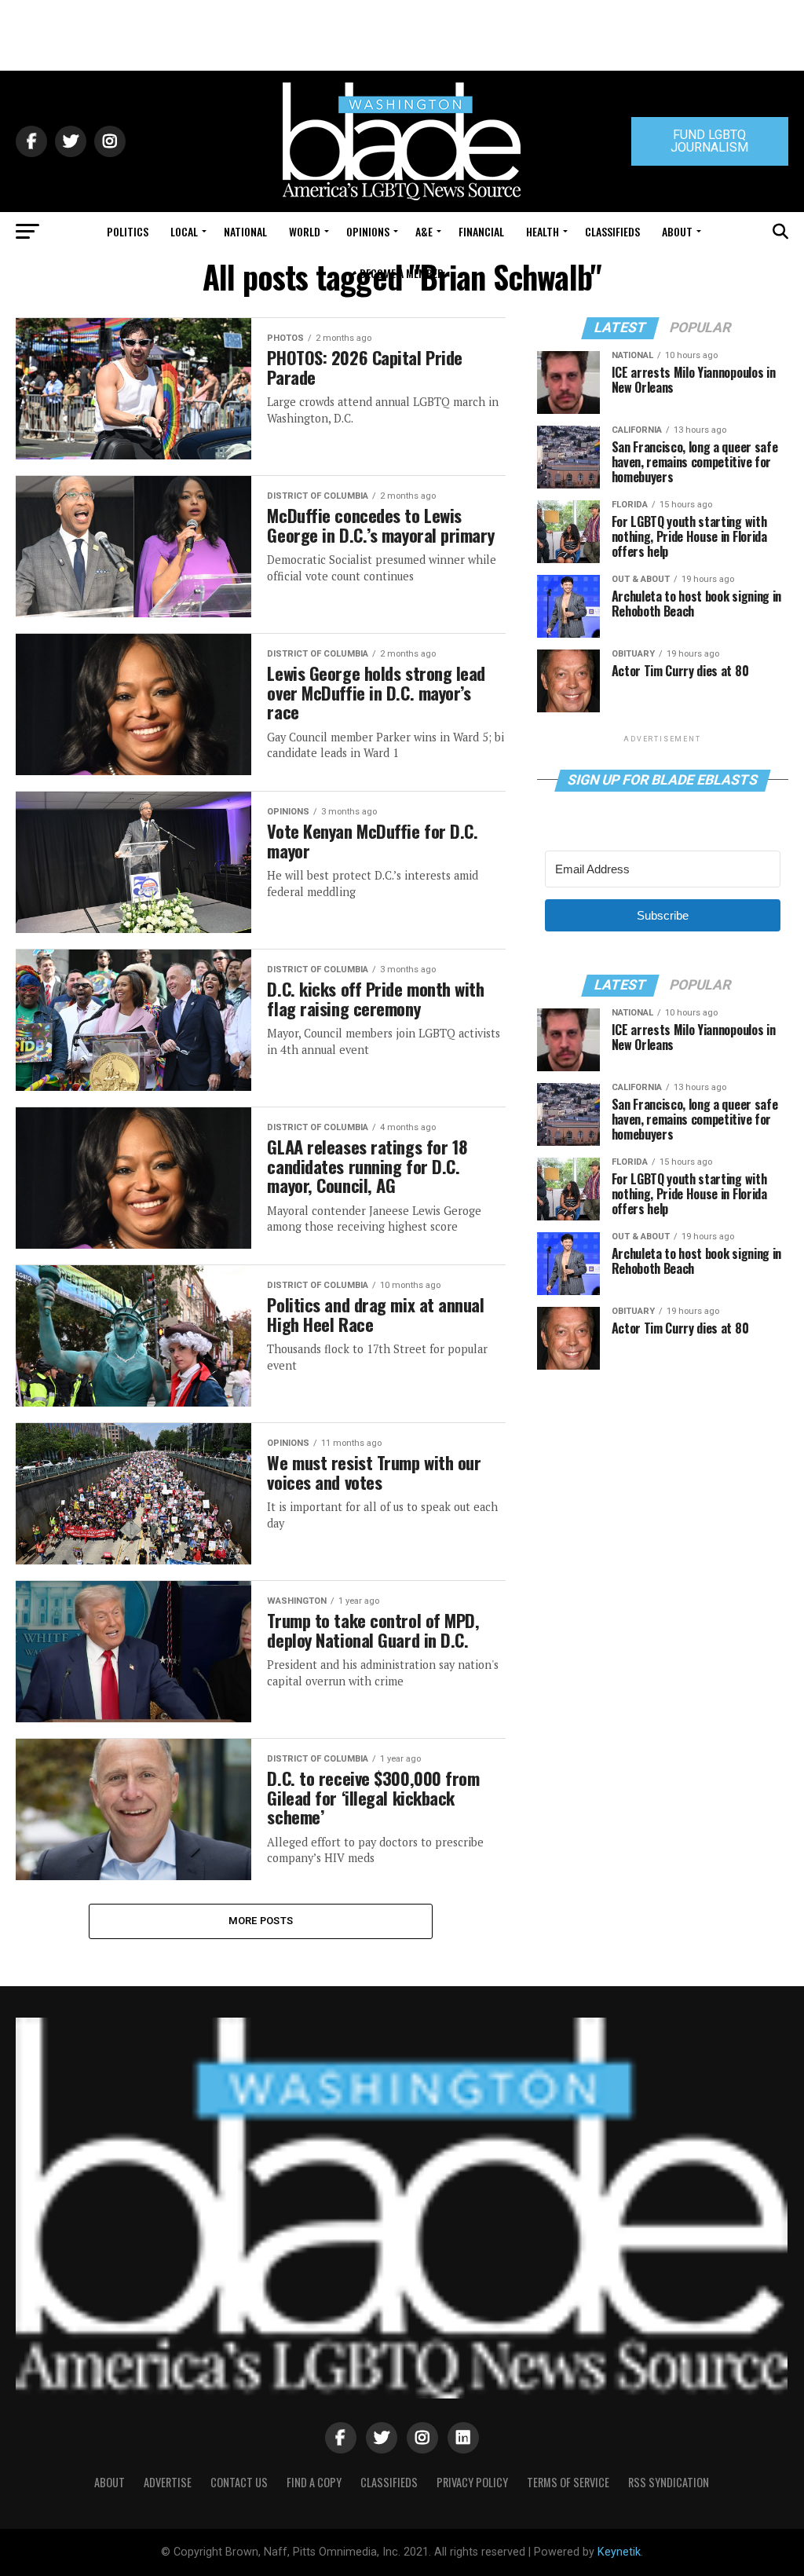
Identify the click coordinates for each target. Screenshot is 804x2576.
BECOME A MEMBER (402, 273)
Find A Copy (314, 2482)
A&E (424, 231)
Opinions (368, 231)
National (245, 231)
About (677, 231)
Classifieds (612, 231)
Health (543, 231)
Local (184, 231)
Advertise (168, 2482)
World (305, 231)
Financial (481, 231)
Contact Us (239, 2482)
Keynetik (619, 2552)
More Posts (261, 1921)
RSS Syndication (669, 2482)
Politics (128, 231)
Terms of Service (568, 2482)
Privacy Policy (472, 2482)
